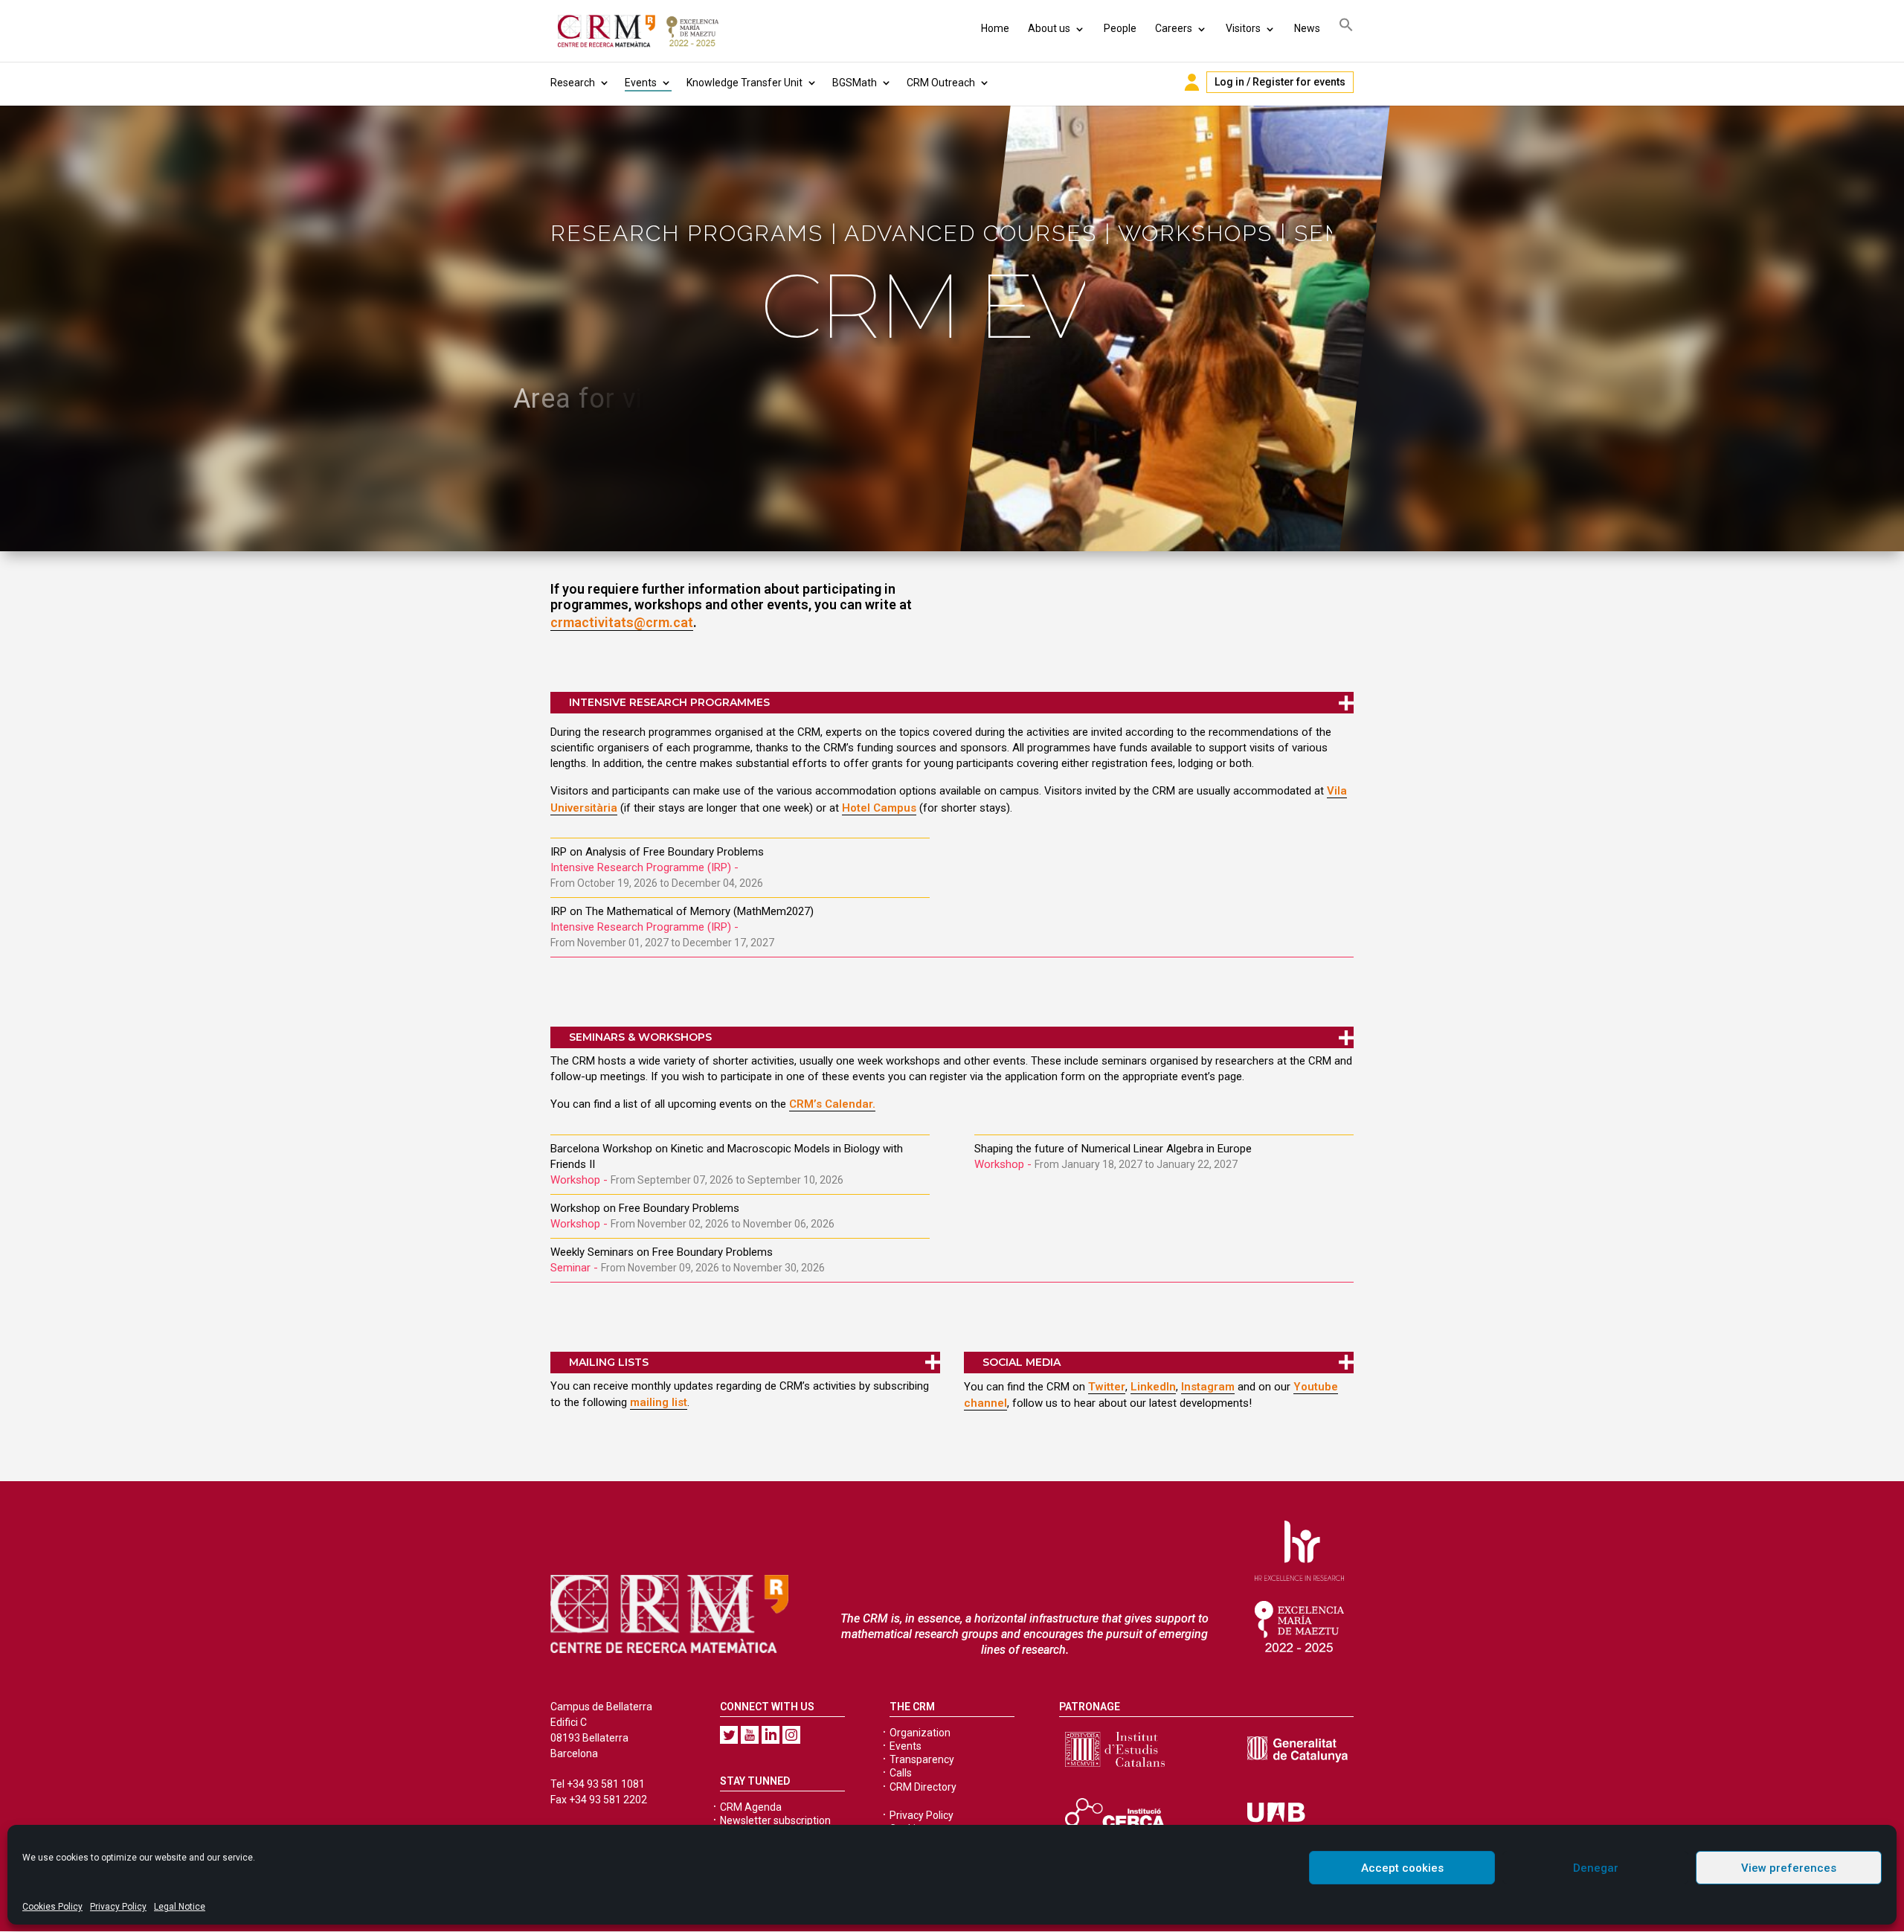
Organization (920, 1733)
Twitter (1107, 1387)
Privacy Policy (118, 1907)
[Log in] (1192, 82)
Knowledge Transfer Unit (744, 83)
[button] (1346, 27)
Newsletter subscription (775, 1820)
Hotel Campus (879, 808)
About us (1049, 28)
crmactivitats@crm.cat (622, 622)
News (1307, 28)
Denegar (1596, 1868)
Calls (901, 1773)
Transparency (922, 1759)
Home (995, 28)
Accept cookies (1402, 1868)
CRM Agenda (751, 1807)
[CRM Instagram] (791, 1735)
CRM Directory (923, 1787)
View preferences (1789, 1868)
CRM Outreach (941, 83)
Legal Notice (180, 1907)
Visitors (1243, 28)
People (1120, 28)
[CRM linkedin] (771, 1735)
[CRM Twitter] (729, 1735)
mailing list (659, 1402)
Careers (1174, 28)
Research (573, 83)
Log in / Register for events (1280, 82)
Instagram (1208, 1387)
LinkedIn (1153, 1387)
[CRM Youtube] (750, 1735)
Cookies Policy (52, 1907)
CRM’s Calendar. (832, 1104)
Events (641, 83)
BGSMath (855, 83)
